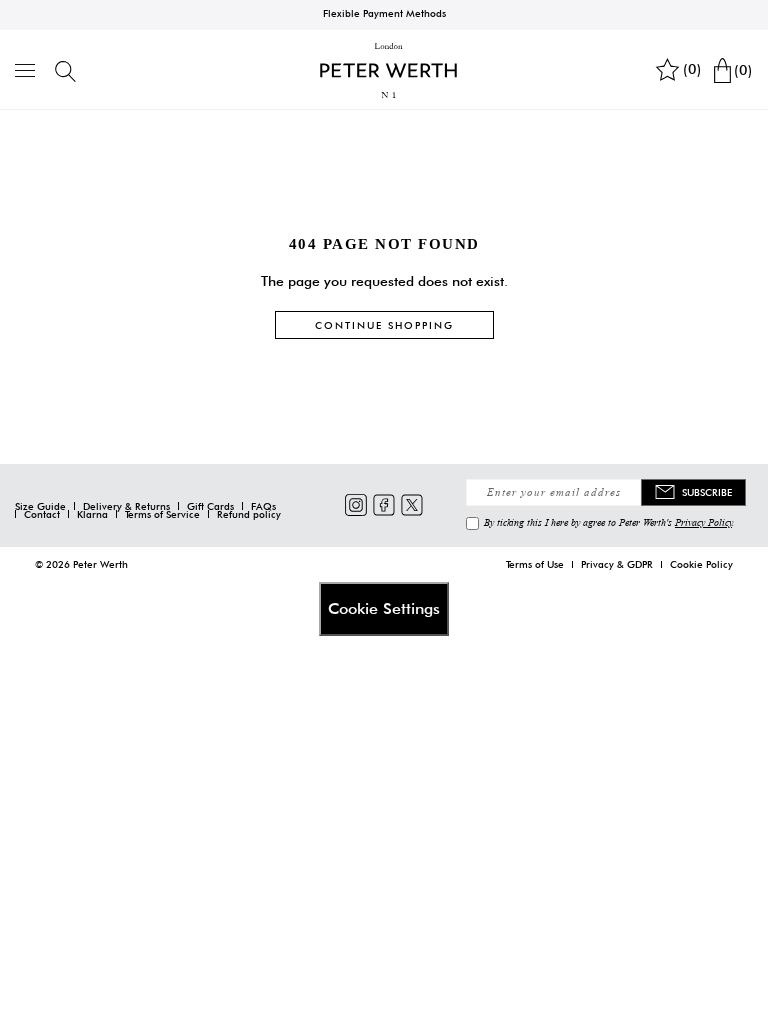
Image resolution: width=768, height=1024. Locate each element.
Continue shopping (384, 325)
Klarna (92, 514)
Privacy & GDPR (617, 564)
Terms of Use (535, 564)
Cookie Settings (384, 608)
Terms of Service (162, 514)
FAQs (263, 506)
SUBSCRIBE (707, 492)
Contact (42, 514)
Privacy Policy (703, 522)
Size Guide (40, 506)
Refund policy (249, 514)
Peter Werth (100, 564)
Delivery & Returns (126, 506)
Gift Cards (210, 506)
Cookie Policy (701, 564)
